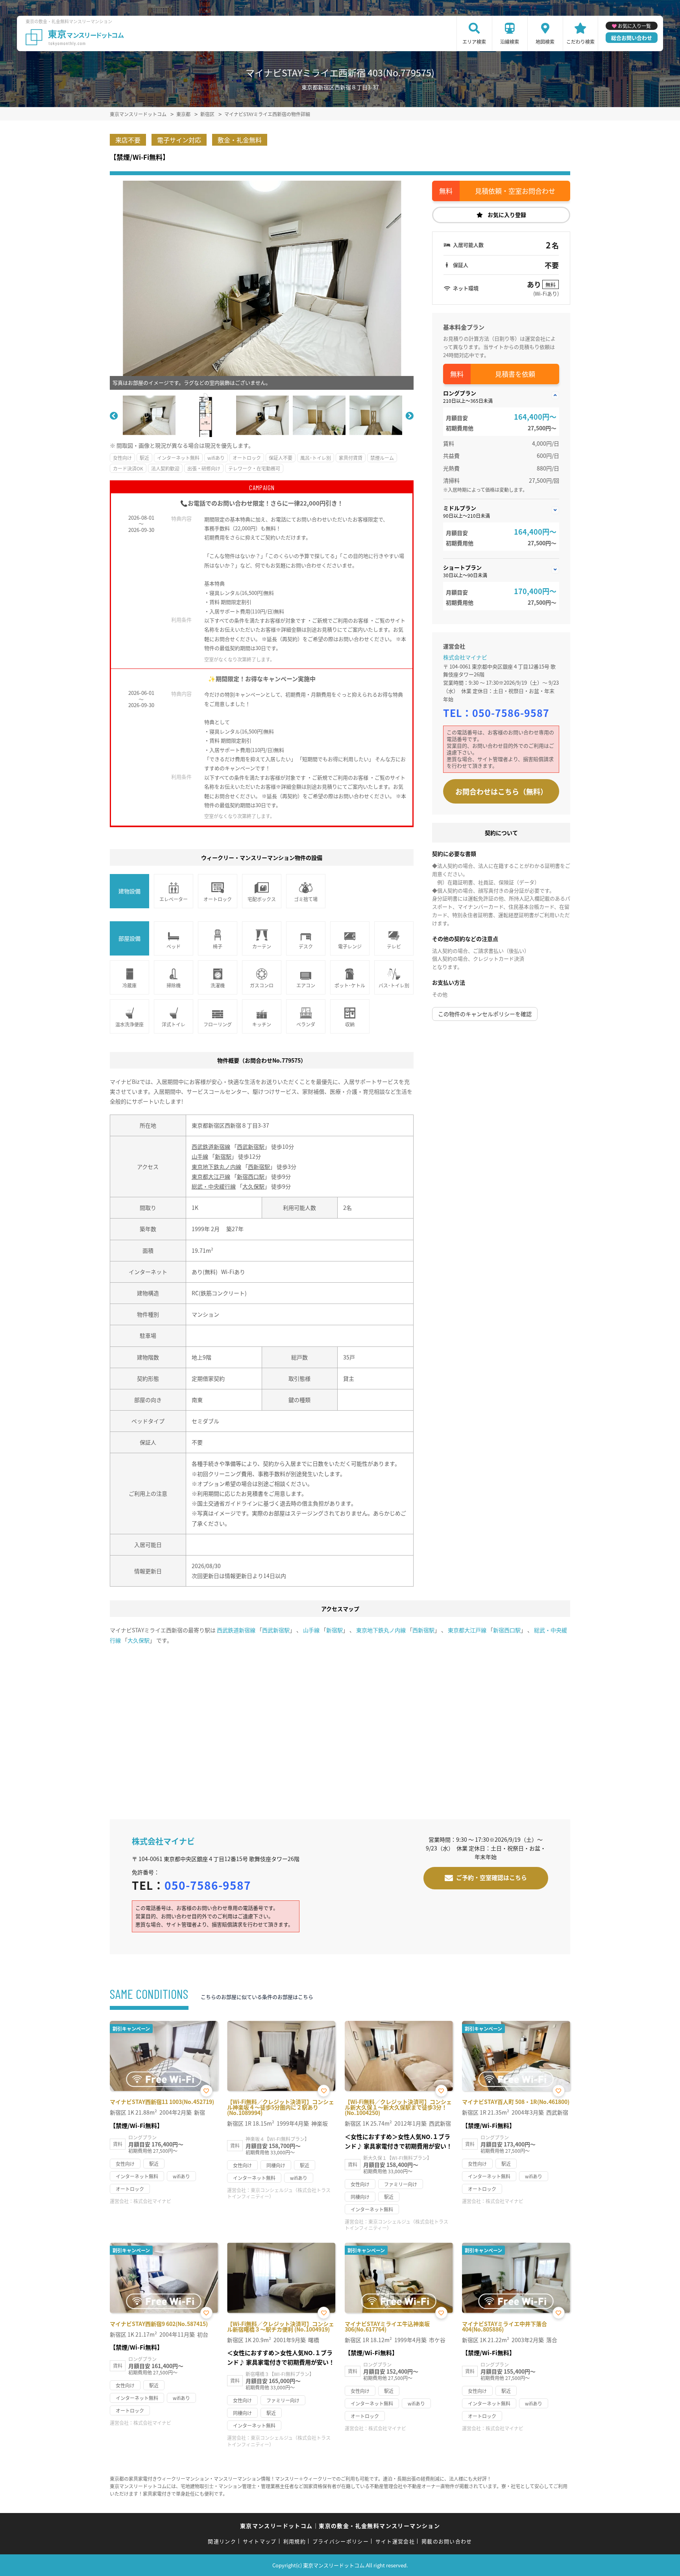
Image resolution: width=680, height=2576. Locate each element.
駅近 (144, 458)
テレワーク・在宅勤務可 (254, 468)
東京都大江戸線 (211, 1176)
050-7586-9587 (511, 713)
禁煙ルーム (382, 458)
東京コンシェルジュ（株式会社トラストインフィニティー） (279, 2193)
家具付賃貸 (351, 458)
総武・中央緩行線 (214, 1186)
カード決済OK (128, 468)
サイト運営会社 (395, 2541)
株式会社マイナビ (465, 657)
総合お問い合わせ (632, 38)
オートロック (247, 458)
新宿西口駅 (251, 1176)
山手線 (200, 1156)
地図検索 (545, 42)
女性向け (122, 458)
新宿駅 (223, 1156)
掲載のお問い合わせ (447, 2541)
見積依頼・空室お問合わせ (515, 191)
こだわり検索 (580, 42)
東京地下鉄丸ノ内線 (216, 1167)
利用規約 (295, 2541)
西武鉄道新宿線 (211, 1146)
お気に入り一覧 (634, 26)
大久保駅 (253, 1186)
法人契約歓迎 (165, 468)
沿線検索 (510, 42)
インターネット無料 (178, 458)
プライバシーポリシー (341, 2541)
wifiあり (216, 458)
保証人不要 (281, 458)
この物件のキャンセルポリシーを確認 (485, 1014)
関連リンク (222, 2541)
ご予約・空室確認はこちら (492, 1877)
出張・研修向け (204, 468)
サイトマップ (260, 2541)
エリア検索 (474, 42)
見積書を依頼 (515, 374)
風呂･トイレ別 (316, 458)
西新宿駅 (259, 1167)
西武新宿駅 (251, 1146)
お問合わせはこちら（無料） (501, 791)
